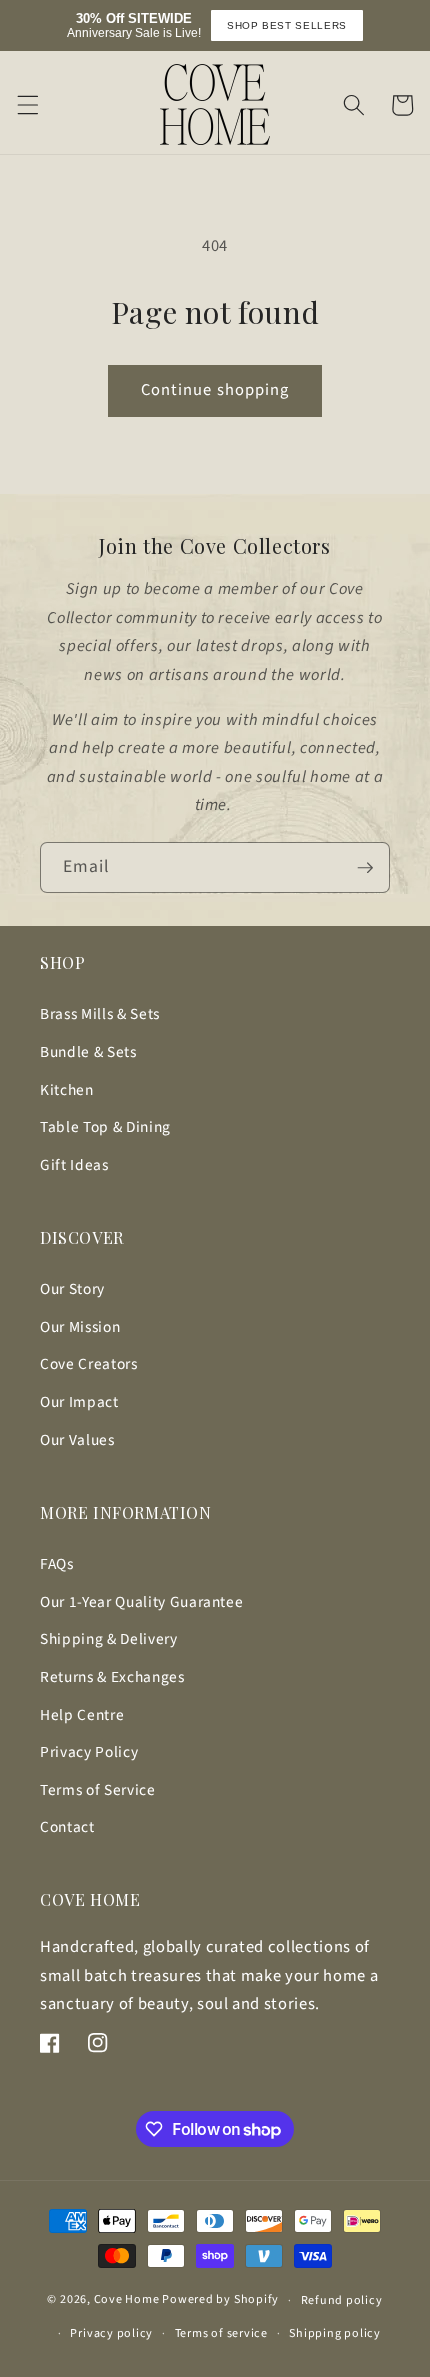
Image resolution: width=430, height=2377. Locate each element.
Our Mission (80, 1327)
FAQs (57, 1564)
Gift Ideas (74, 1165)
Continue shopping (215, 390)
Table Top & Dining (105, 1127)
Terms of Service (98, 1790)
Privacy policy (111, 2333)
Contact (67, 1827)
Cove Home (127, 2300)
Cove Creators (89, 1364)
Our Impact (79, 1402)
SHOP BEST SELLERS (287, 25)
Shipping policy (335, 2333)
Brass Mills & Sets (100, 1014)
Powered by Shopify (220, 2300)
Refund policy (342, 2300)
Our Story (72, 1289)
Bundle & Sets (88, 1052)
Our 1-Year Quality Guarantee (141, 1602)
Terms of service (221, 2333)
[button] (27, 105)
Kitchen (67, 1090)
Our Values (77, 1440)
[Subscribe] (365, 868)
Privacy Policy (89, 1752)
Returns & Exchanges (112, 1677)
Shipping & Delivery (109, 1639)
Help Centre (82, 1715)
